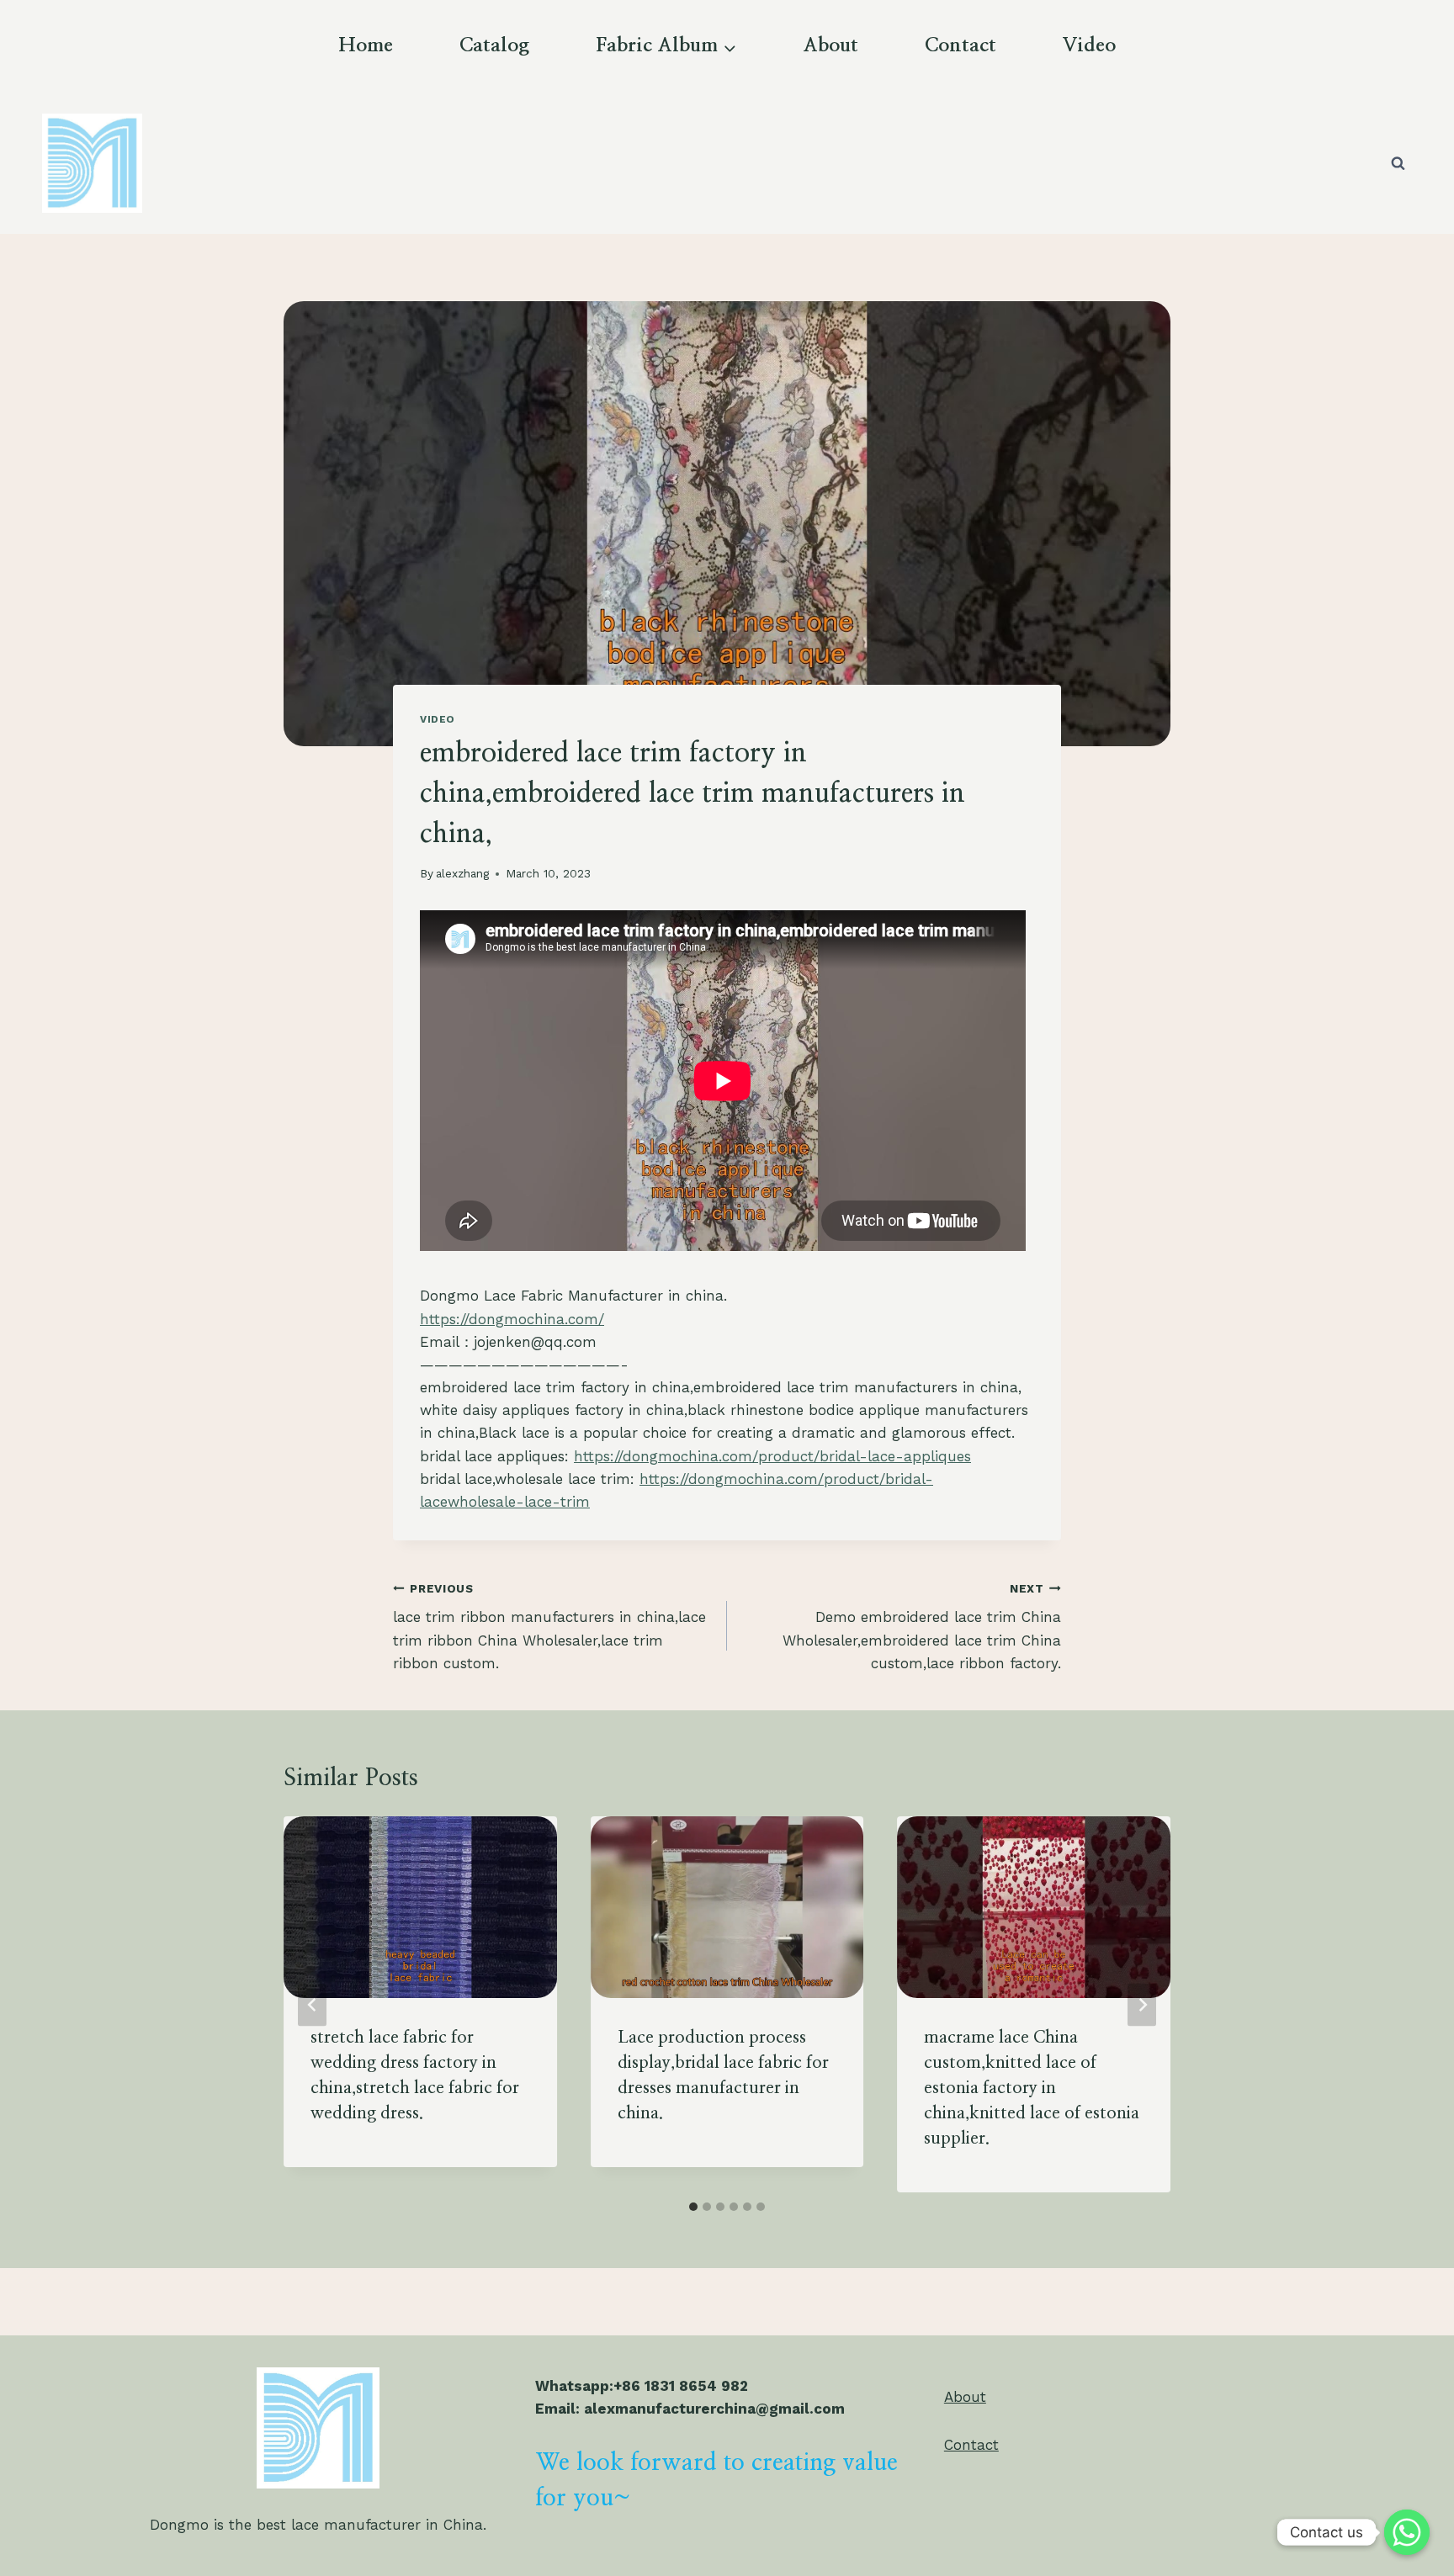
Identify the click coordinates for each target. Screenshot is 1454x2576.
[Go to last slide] (312, 2004)
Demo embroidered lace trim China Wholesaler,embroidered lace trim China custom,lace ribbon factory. (922, 1627)
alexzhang (462, 873)
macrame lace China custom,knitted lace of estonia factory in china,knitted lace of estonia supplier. (1032, 2088)
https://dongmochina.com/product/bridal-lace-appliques (772, 1456)
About (830, 46)
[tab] (693, 2207)
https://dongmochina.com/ (512, 1319)
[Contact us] (1407, 2532)
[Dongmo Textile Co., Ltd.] (92, 163)
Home (366, 46)
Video (1089, 46)
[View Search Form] (1398, 163)
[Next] (1142, 2004)
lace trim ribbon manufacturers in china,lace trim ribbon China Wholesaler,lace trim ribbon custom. (549, 1627)
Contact (960, 46)
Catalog (494, 46)
